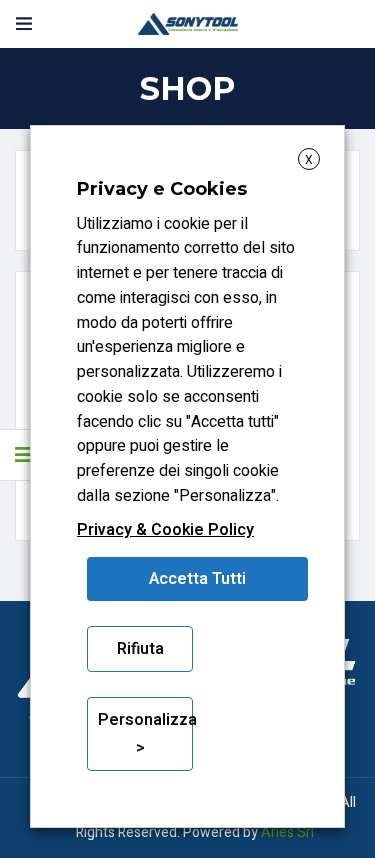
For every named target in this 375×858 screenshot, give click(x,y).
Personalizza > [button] (145, 734)
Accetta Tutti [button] (197, 579)
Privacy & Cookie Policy (165, 530)
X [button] (309, 160)
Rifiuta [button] (140, 649)
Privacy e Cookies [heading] (162, 189)
